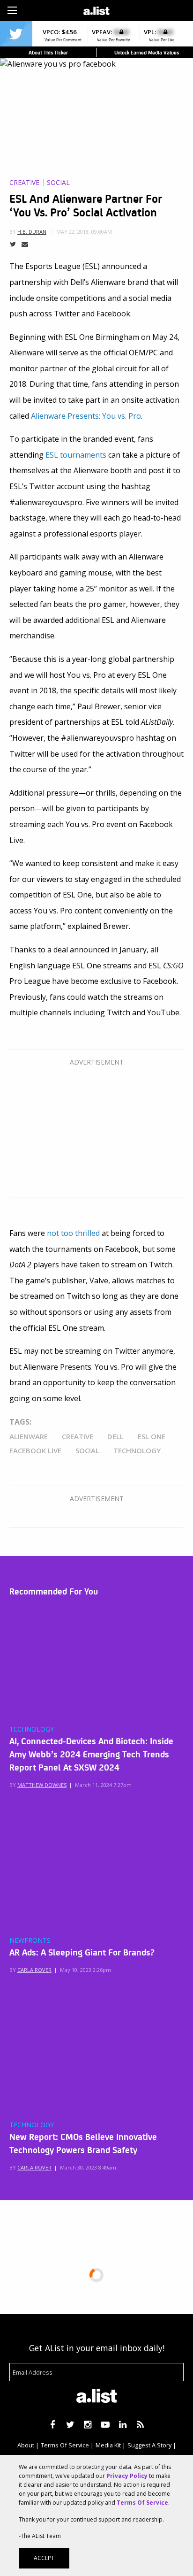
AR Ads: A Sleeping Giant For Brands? (82, 1952)
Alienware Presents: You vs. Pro (86, 416)
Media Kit (108, 2445)
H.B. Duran (32, 232)
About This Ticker (48, 52)
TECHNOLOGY (32, 1729)
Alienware (29, 1436)
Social (58, 183)
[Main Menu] (12, 10)
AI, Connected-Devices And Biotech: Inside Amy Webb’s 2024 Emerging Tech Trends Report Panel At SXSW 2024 (91, 1754)
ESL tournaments (76, 455)
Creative (24, 183)
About (26, 2445)
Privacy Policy (127, 2476)
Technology (137, 1450)
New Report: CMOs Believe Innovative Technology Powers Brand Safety (83, 2143)
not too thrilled (73, 1233)
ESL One (152, 1436)
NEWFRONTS (30, 1940)
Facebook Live (35, 1450)
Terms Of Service (65, 2445)
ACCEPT (44, 2558)
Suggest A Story (149, 2445)
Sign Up (140, 9)
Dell (115, 1436)
